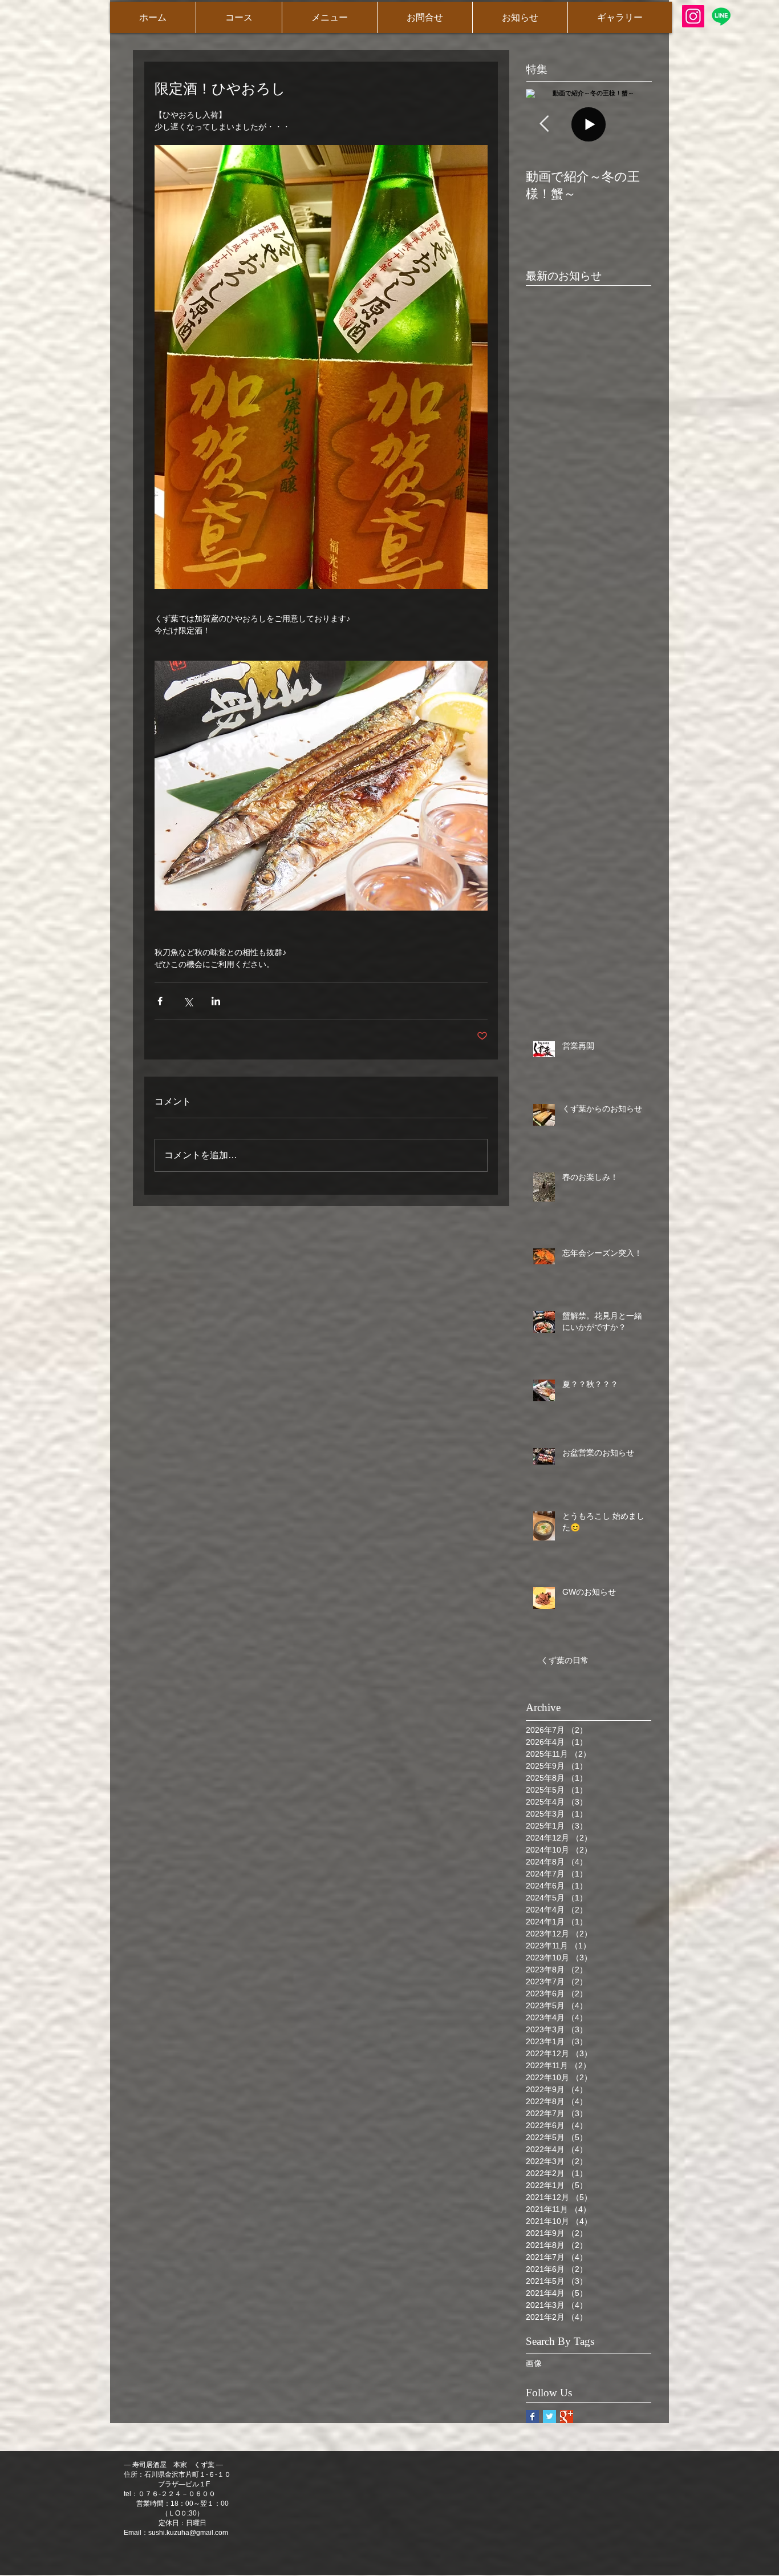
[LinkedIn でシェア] (216, 1001)
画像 (534, 2363)
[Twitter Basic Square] (549, 2417)
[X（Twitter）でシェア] (188, 1001)
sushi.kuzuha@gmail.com (188, 2533)
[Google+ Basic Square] (567, 2417)
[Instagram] (693, 16)
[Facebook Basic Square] (532, 2417)
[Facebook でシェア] (160, 1001)
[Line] (721, 16)
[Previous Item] (544, 124)
